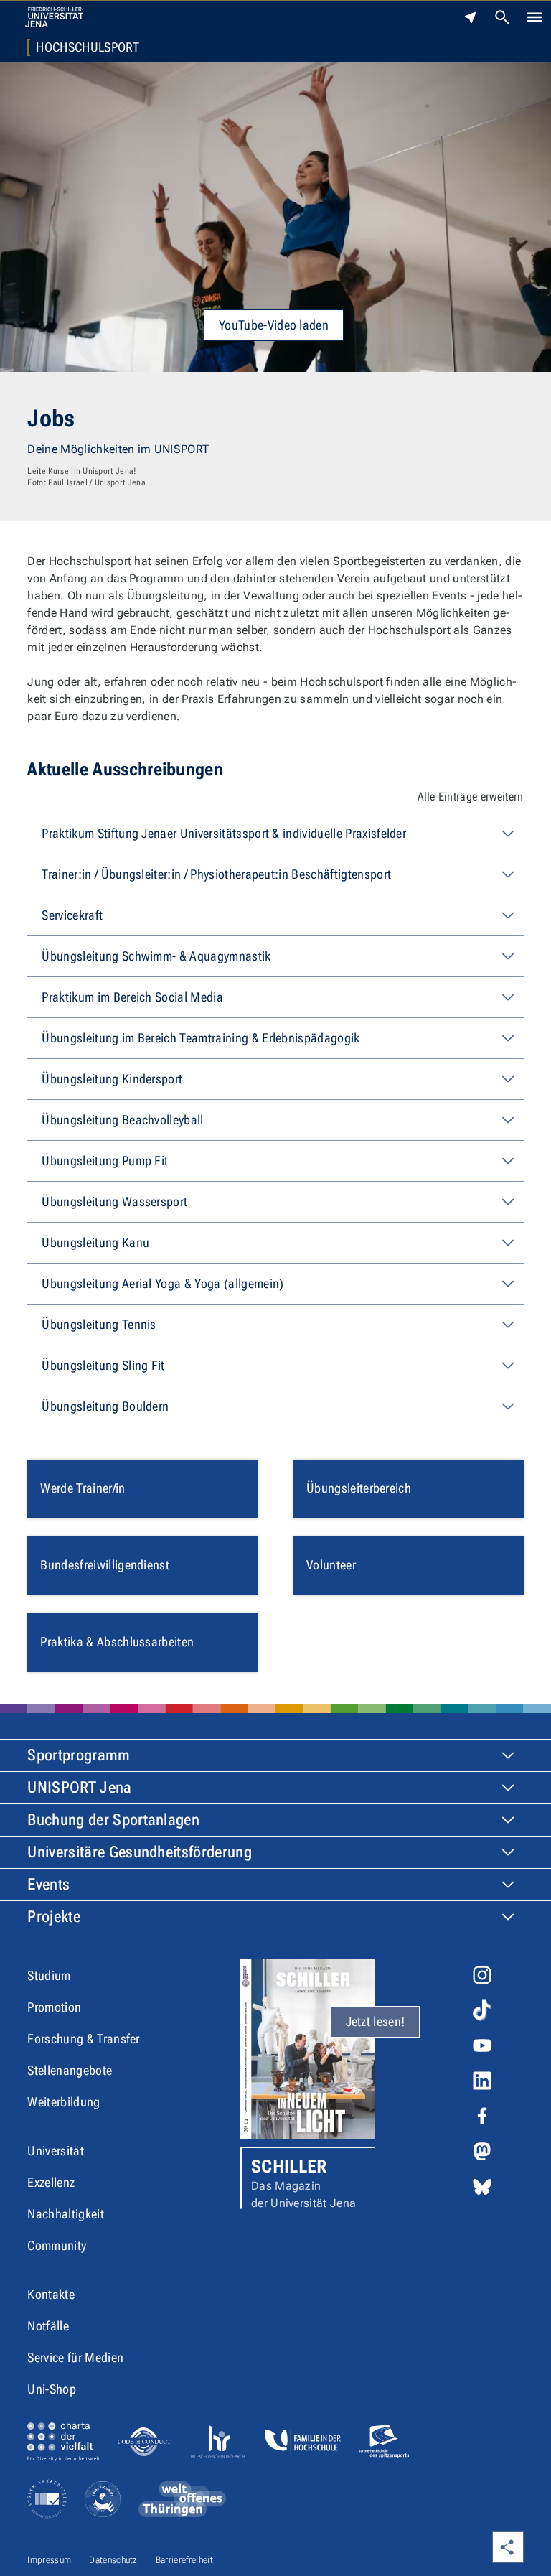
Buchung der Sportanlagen (113, 1820)
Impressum (49, 2560)
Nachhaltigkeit (65, 2214)
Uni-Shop (52, 2389)
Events (48, 1884)
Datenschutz (113, 2560)
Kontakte (51, 2294)
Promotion (54, 2007)
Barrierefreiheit (184, 2560)
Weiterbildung (63, 2102)
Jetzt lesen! (376, 2021)
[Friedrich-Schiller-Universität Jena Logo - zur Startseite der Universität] (54, 17)
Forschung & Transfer (83, 2039)
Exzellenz (51, 2182)
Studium (49, 1975)
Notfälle (48, 2326)
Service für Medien (75, 2357)
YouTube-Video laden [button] (274, 325)
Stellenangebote (70, 2070)
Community (57, 2245)
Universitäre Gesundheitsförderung (140, 1852)
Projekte (54, 1917)
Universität (56, 2151)
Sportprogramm (79, 1755)
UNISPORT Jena (79, 1787)
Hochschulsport (87, 47)
